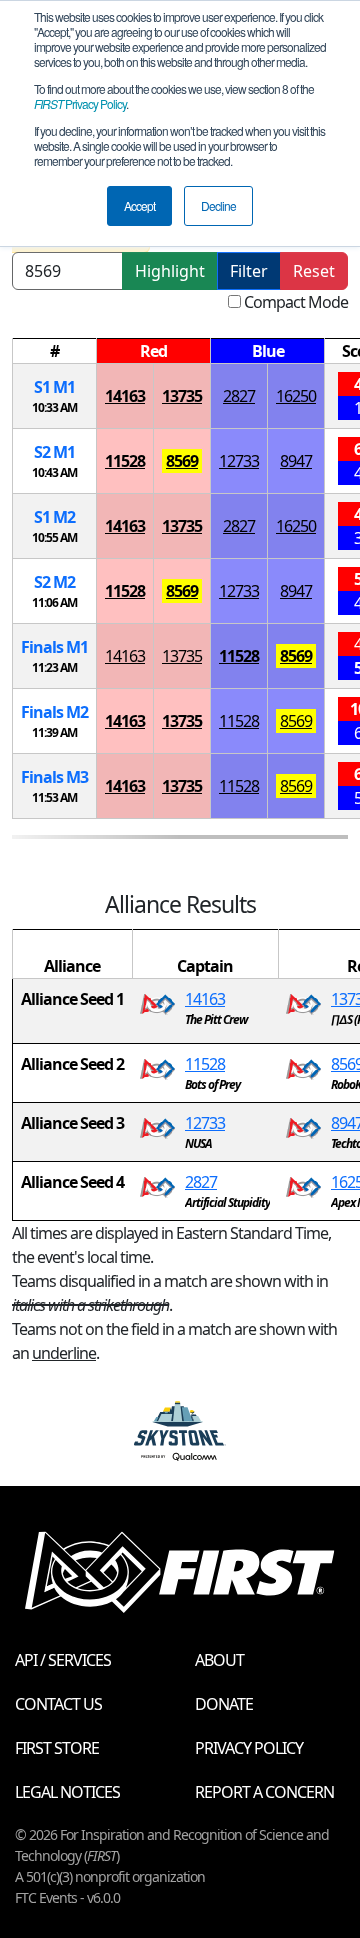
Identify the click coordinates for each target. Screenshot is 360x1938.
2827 (239, 396)
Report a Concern (264, 1792)
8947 (296, 461)
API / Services (63, 1660)
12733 (239, 461)
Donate (224, 1704)
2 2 (54, 582)
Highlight (170, 271)
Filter (249, 271)
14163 (125, 396)
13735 (182, 396)
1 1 (54, 387)
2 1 (54, 452)
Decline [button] (218, 205)
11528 (125, 461)
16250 (296, 396)
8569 (182, 461)
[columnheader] (55, 351)
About (219, 1660)
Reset (314, 271)
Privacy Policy (80, 103)
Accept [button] (139, 205)
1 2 (54, 517)
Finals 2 (54, 712)
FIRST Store (57, 1748)
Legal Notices (67, 1792)
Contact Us (58, 1704)
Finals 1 (54, 647)
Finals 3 (54, 777)
